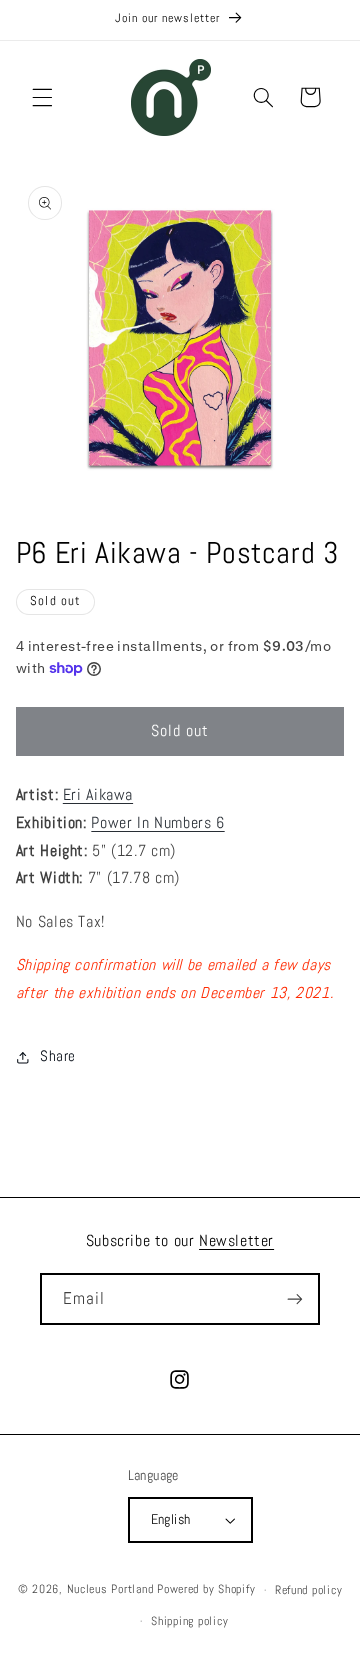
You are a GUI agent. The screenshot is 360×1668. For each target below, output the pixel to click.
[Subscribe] (295, 1298)
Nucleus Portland (110, 1590)
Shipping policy (189, 1621)
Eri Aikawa (98, 795)
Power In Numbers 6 (157, 823)
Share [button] (58, 1056)
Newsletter (236, 1240)
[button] (42, 97)
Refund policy (309, 1590)
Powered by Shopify (206, 1590)
